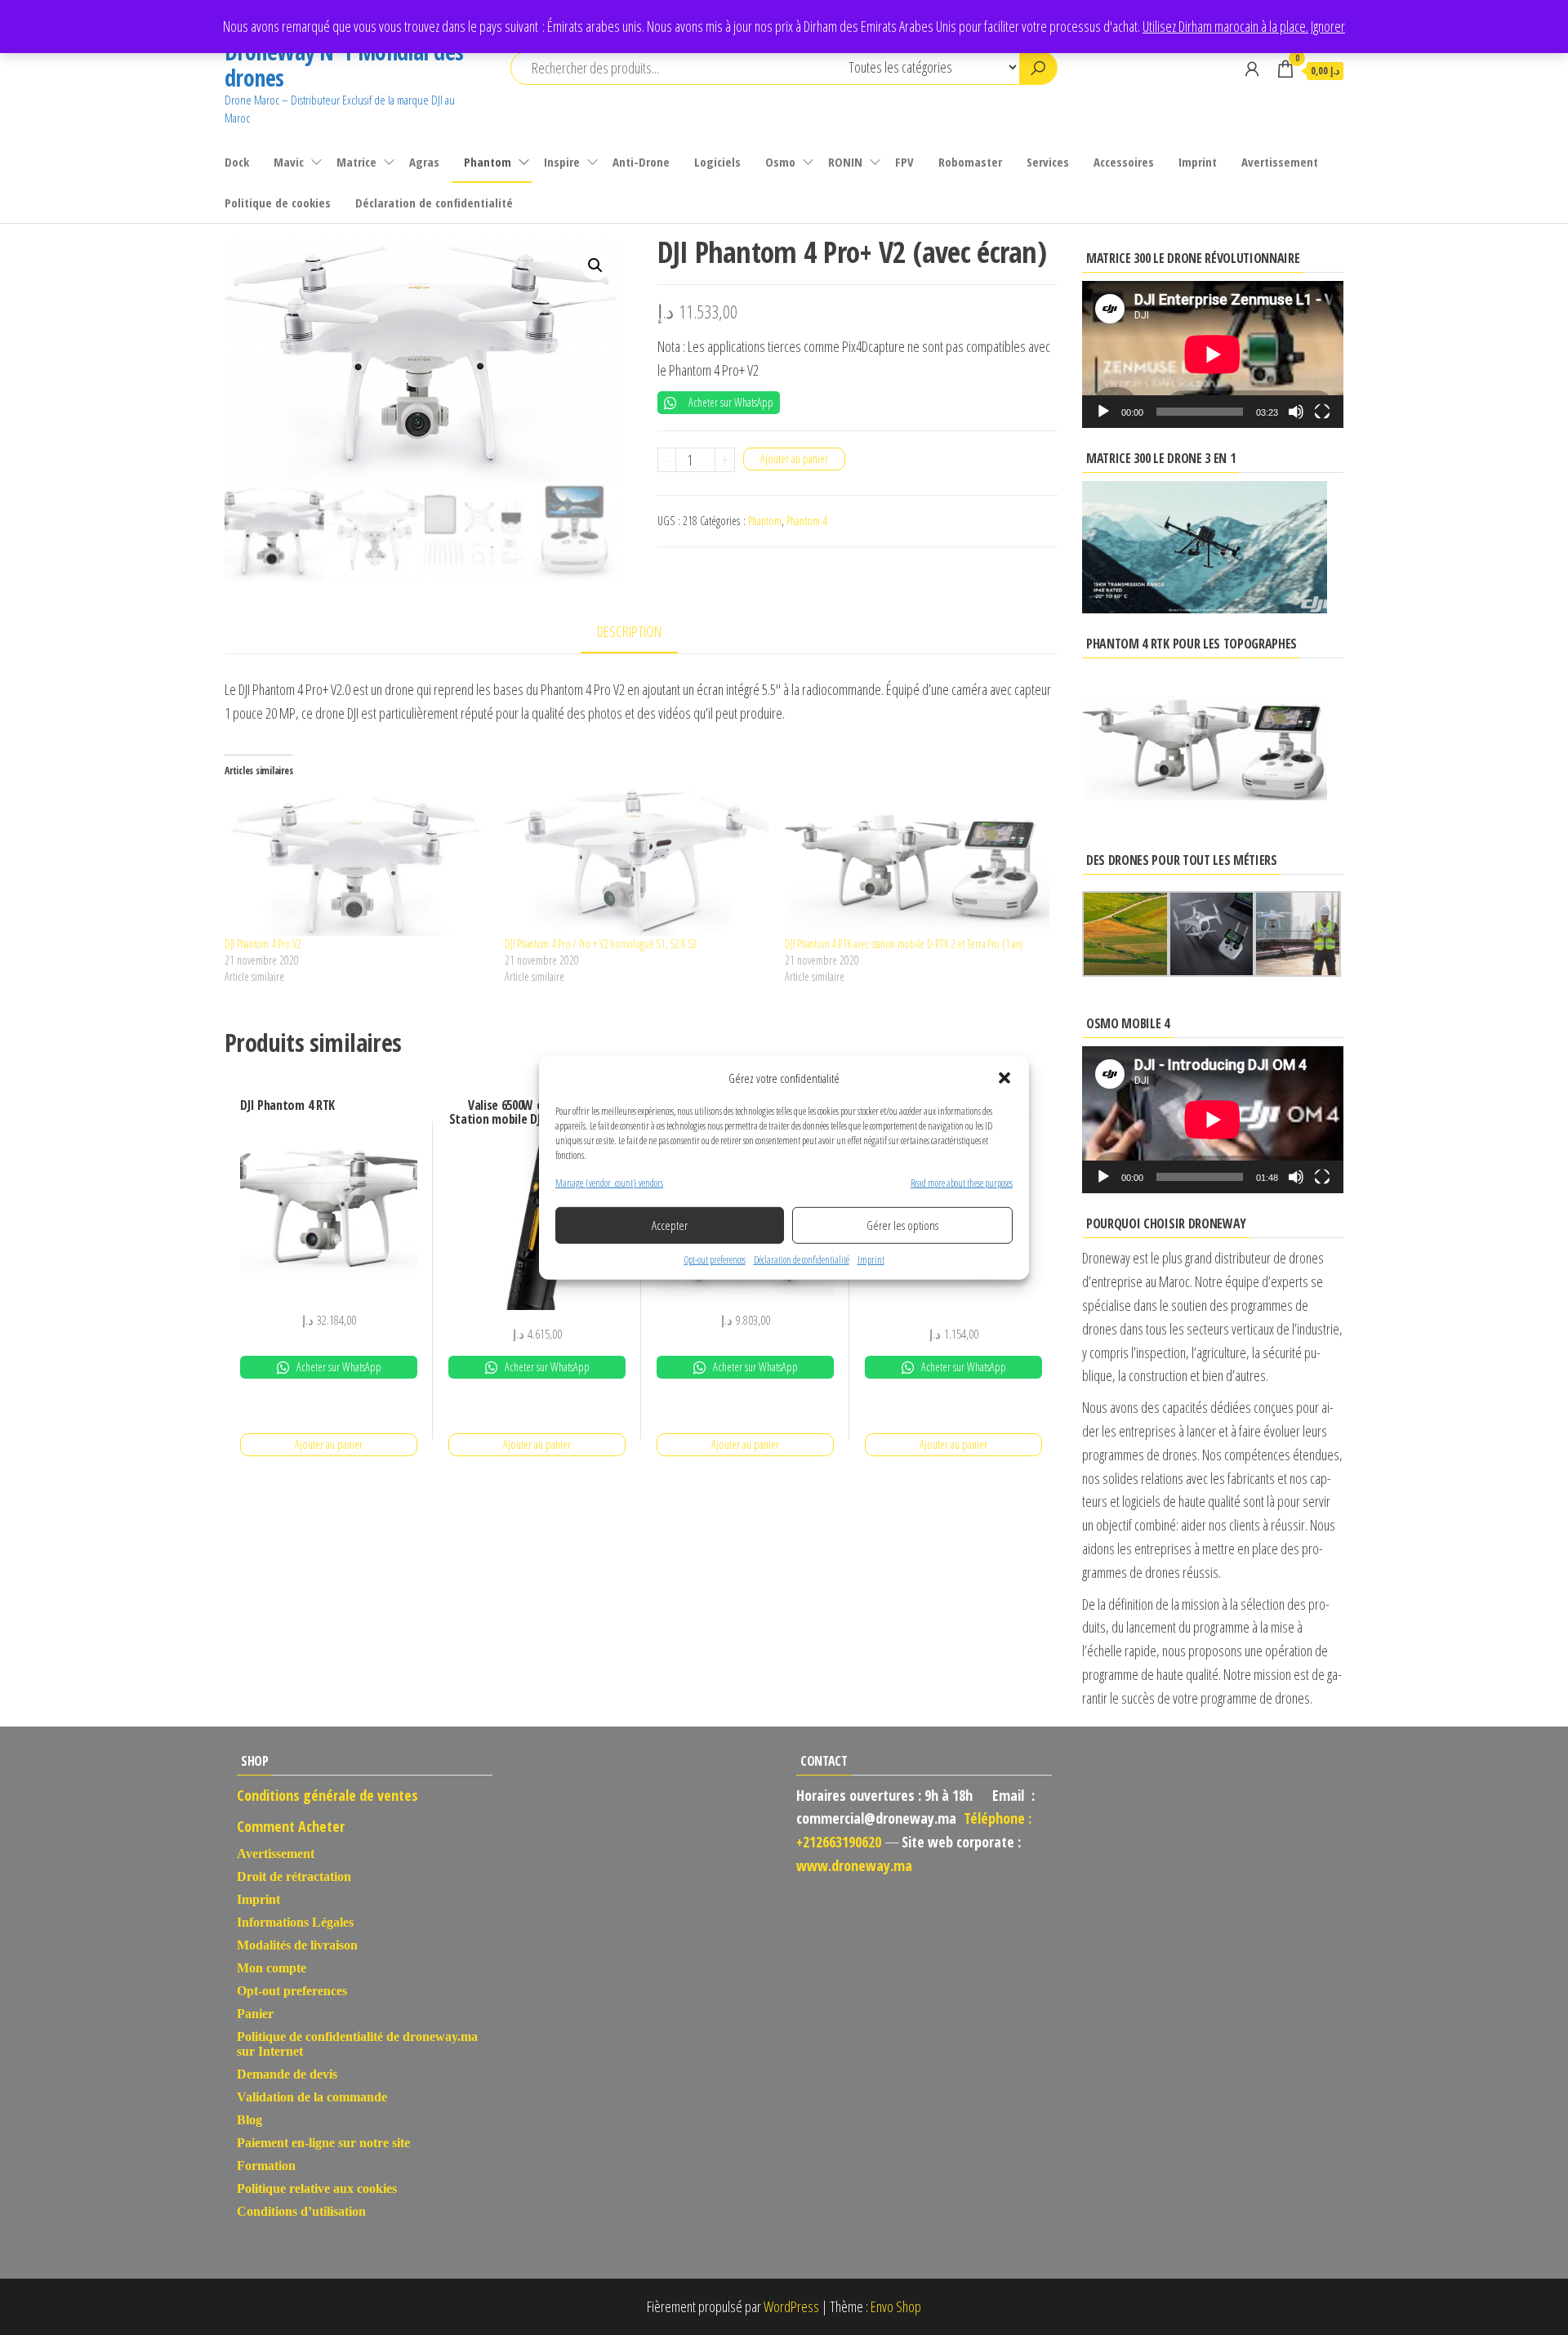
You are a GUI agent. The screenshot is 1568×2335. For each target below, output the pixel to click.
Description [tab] (629, 631)
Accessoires (1124, 162)
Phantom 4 (807, 521)
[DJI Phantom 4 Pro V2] (356, 861)
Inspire (562, 162)
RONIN (845, 162)
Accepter (670, 1225)
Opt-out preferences (715, 1260)
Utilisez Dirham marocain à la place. (1225, 26)
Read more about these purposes (962, 1182)
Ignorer (1328, 26)
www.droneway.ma (854, 1865)
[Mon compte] (1252, 69)
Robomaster (970, 162)
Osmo (780, 162)
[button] (1004, 1077)
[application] (1213, 354)
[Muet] (1296, 412)
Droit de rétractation (294, 1876)
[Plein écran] (1322, 412)
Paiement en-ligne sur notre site (323, 2143)
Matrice (356, 162)
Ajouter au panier (794, 459)
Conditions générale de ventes (327, 1795)
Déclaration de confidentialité (802, 1260)
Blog (249, 2120)
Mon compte (272, 1968)
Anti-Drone (641, 162)
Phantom (488, 162)
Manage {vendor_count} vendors (609, 1182)
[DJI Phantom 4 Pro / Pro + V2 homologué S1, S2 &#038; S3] (637, 861)
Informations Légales (295, 1922)
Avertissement (1280, 162)
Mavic (289, 162)
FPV (904, 162)
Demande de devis (287, 2074)
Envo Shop (896, 2306)
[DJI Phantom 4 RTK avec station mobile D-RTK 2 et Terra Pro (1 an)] (917, 861)
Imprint (871, 1260)
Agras (424, 162)
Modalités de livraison (297, 1945)
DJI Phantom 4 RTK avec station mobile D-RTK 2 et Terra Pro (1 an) (904, 944)
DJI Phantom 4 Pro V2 (263, 944)
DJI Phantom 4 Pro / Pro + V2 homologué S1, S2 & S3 (601, 944)
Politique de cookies (278, 203)
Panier (255, 2014)
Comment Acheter (291, 1826)
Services (1048, 162)
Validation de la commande (312, 2097)
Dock (237, 162)
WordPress (791, 2306)
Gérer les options (902, 1225)
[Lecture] (1103, 412)
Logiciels (717, 162)
